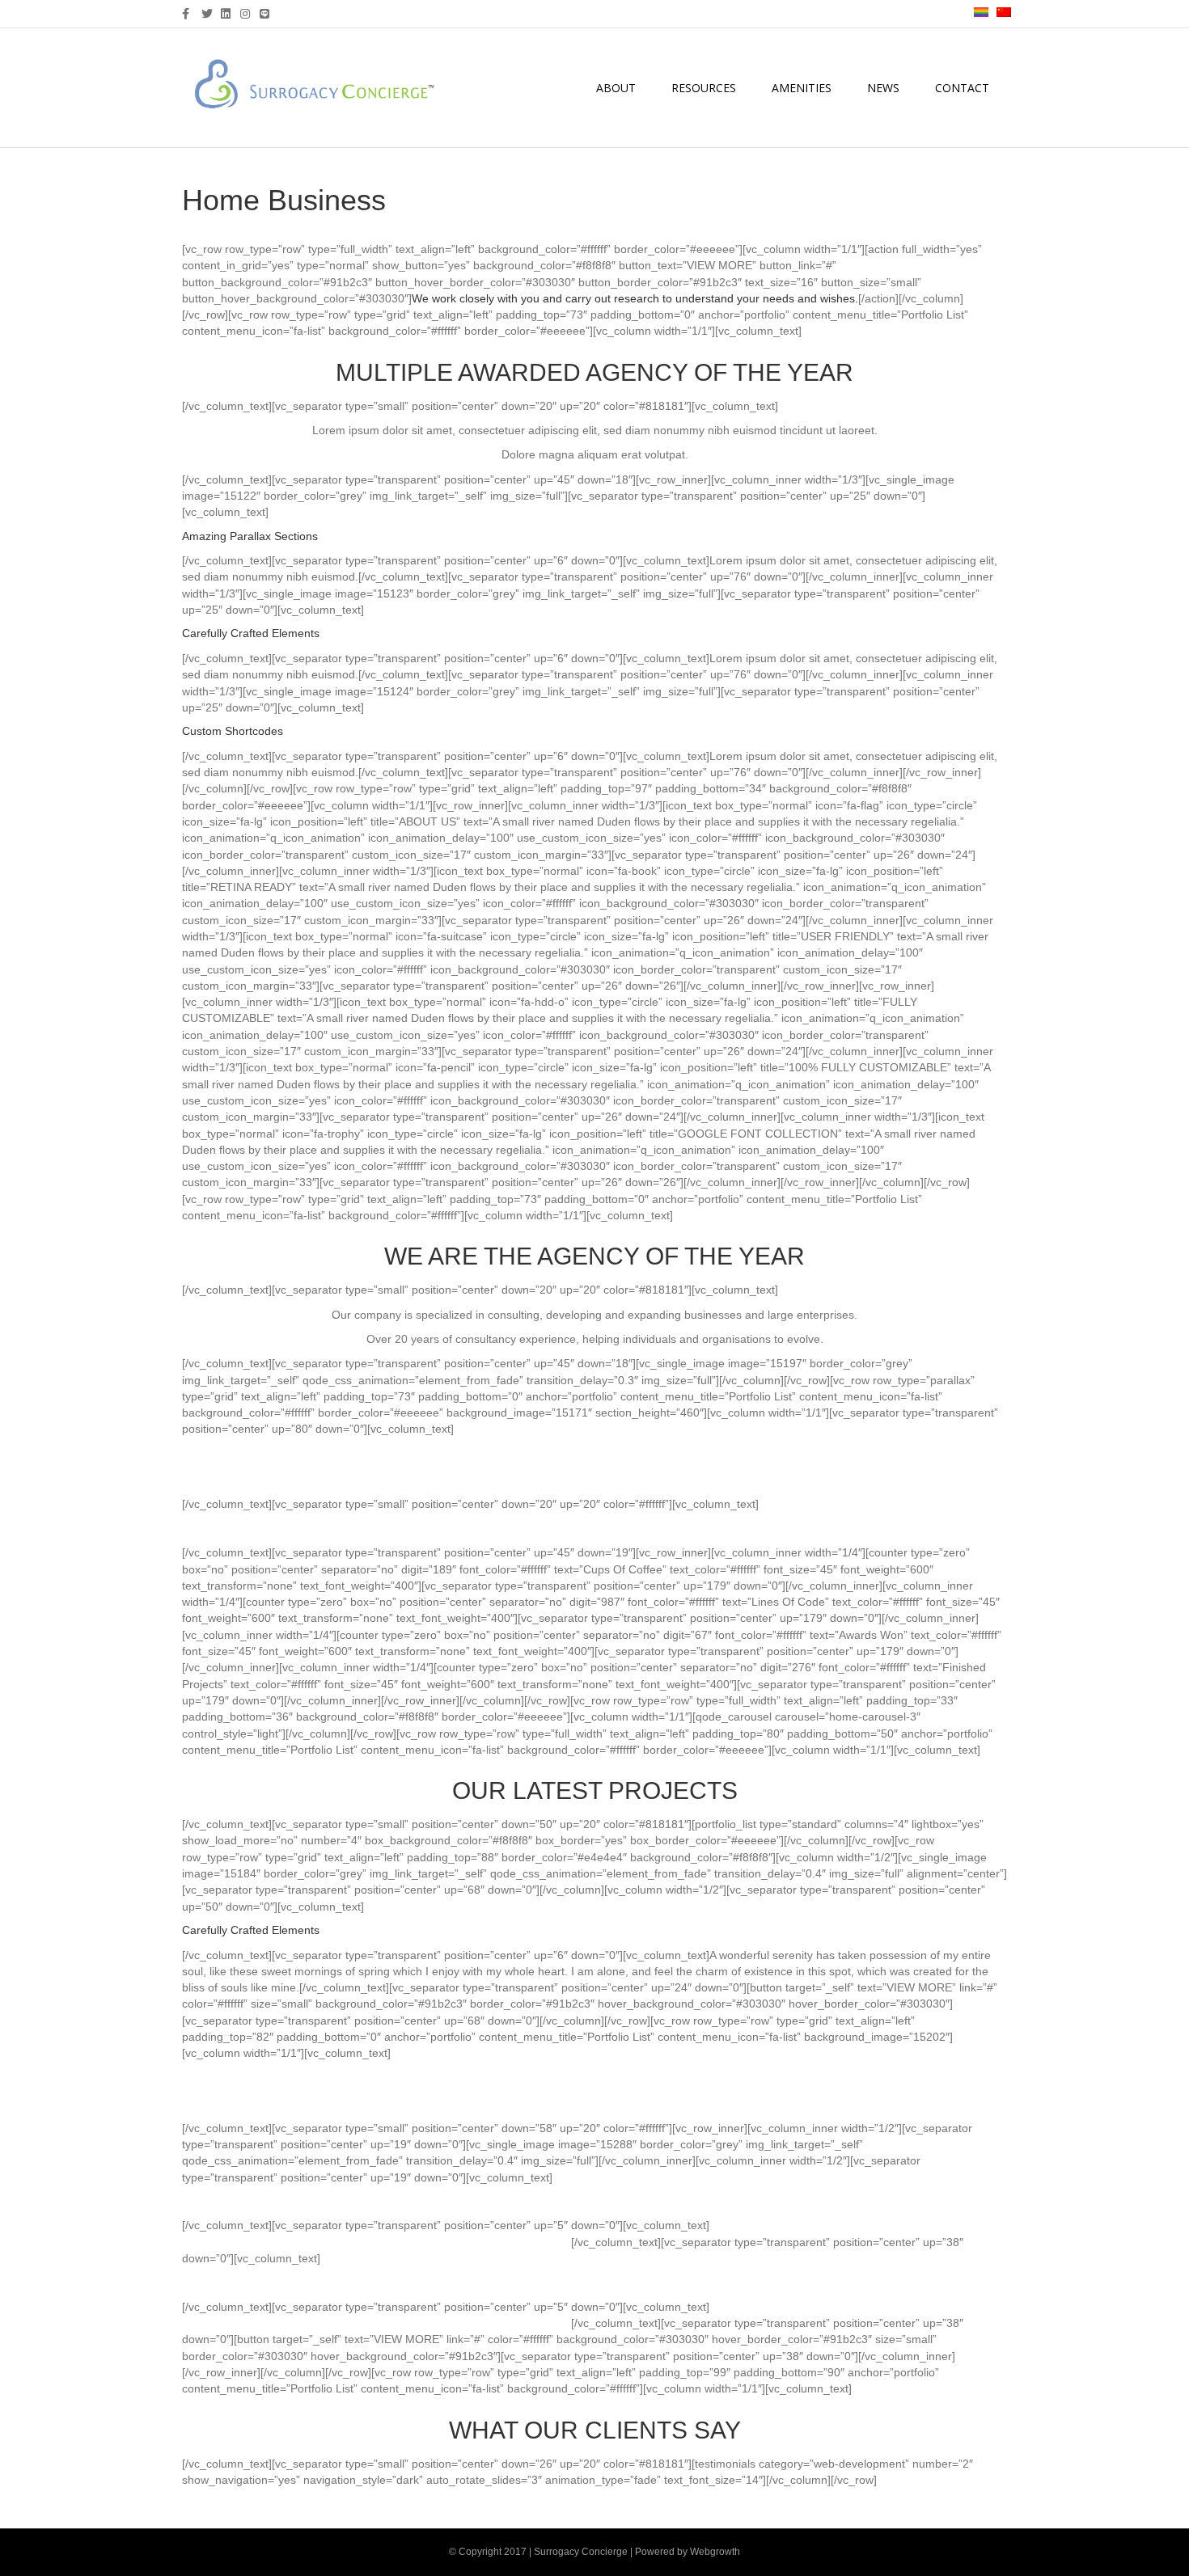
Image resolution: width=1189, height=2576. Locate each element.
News (883, 88)
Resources (704, 88)
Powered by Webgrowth (688, 2552)
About (616, 88)
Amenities (802, 88)
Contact (962, 88)
